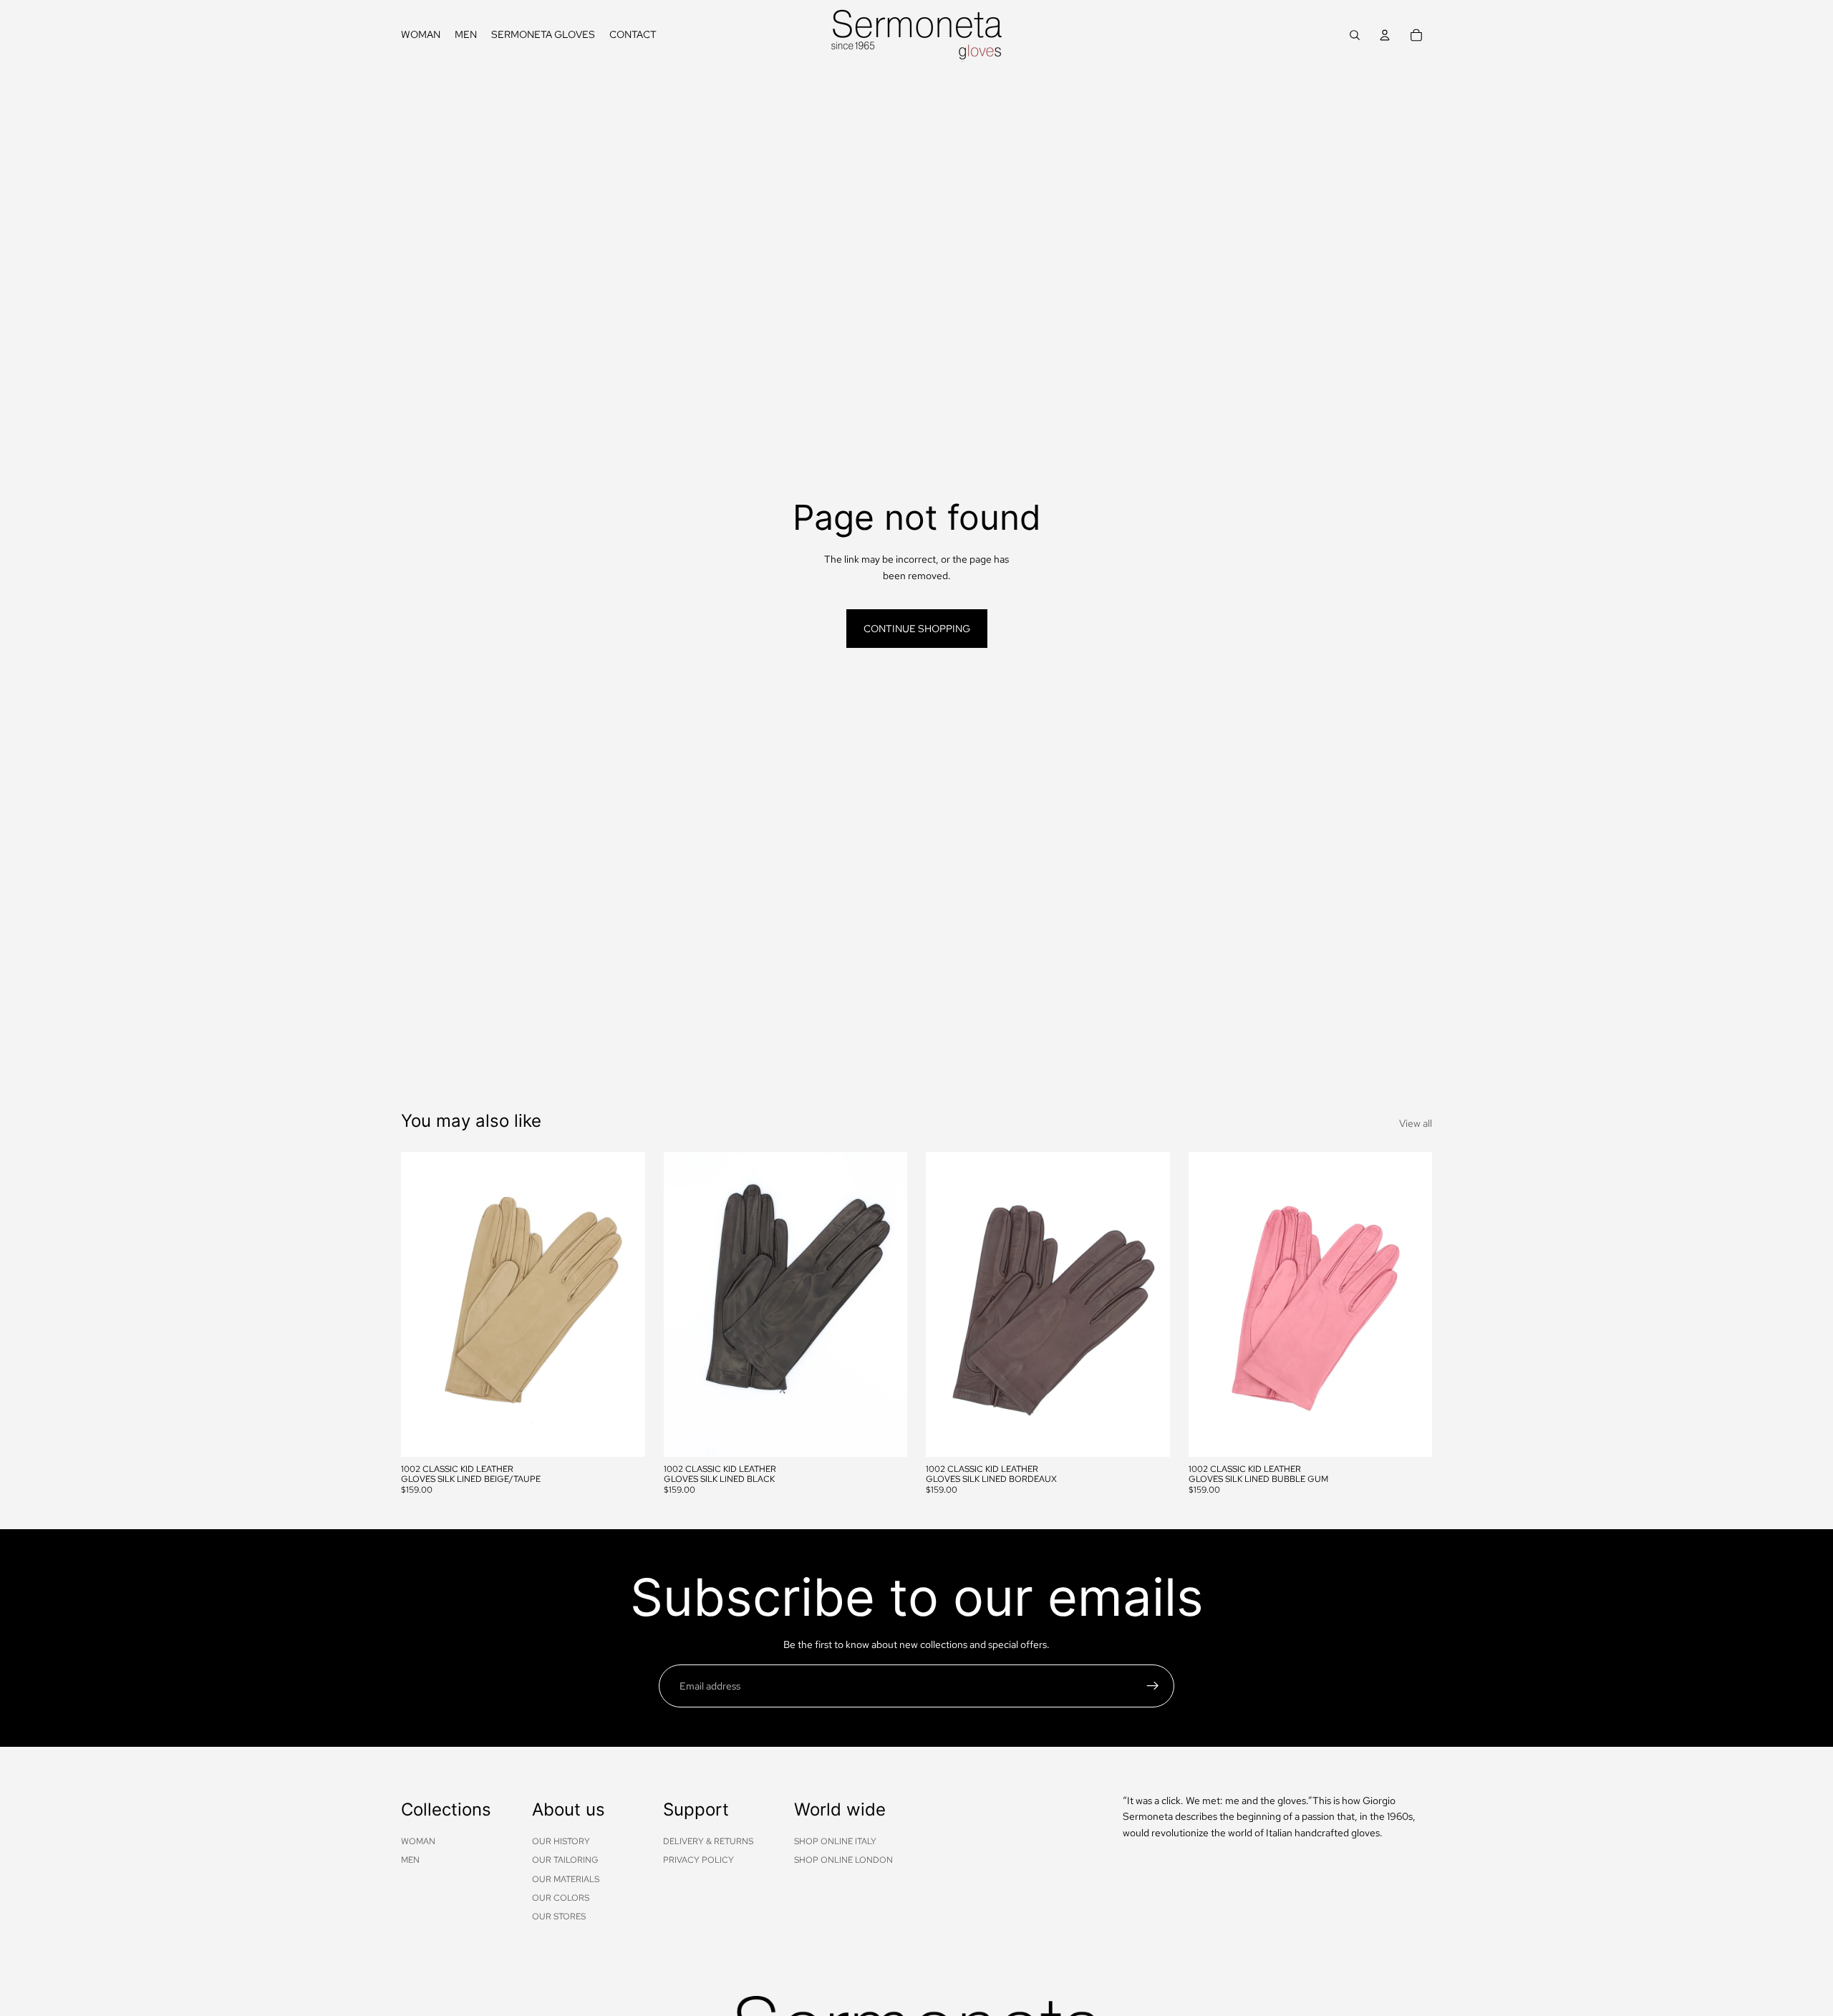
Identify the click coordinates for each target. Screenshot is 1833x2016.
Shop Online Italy (835, 1841)
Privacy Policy (698, 1860)
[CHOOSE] (623, 1435)
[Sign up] (1153, 1686)
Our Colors (561, 1898)
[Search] (1355, 35)
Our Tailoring (565, 1860)
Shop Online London (843, 1860)
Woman (418, 1841)
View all (1416, 1123)
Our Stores (559, 1916)
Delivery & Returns (708, 1841)
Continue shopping (917, 629)
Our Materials (566, 1879)
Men (410, 1860)
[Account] (1385, 35)
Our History (561, 1841)
